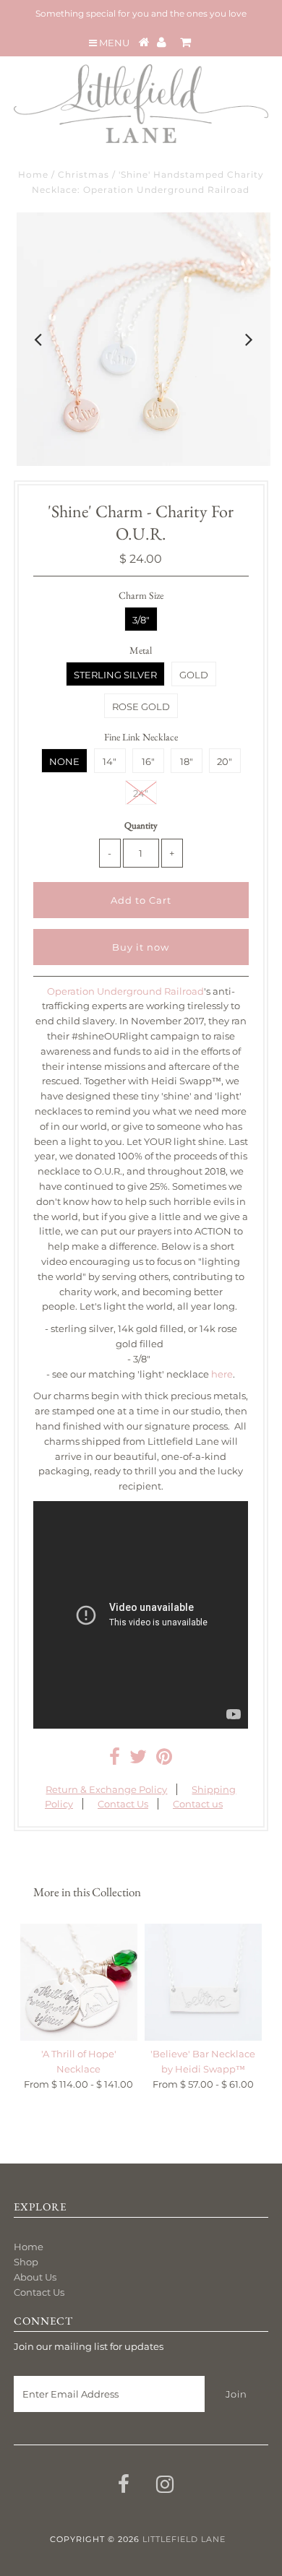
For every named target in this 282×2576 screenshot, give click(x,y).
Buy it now (141, 947)
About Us (35, 2277)
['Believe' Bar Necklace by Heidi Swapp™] (203, 1982)
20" (225, 761)
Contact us (198, 1804)
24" (141, 793)
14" (110, 761)
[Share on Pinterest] (164, 1760)
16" (148, 761)
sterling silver (115, 675)
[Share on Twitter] (138, 1760)
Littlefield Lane (184, 2539)
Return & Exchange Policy (106, 1789)
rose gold (141, 706)
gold (194, 675)
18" (187, 761)
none (64, 761)
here (222, 1374)
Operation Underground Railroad (125, 991)
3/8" (141, 620)
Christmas (84, 174)
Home (33, 174)
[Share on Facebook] (115, 1760)
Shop (26, 2262)
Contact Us (123, 1804)
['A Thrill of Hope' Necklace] (79, 1982)
